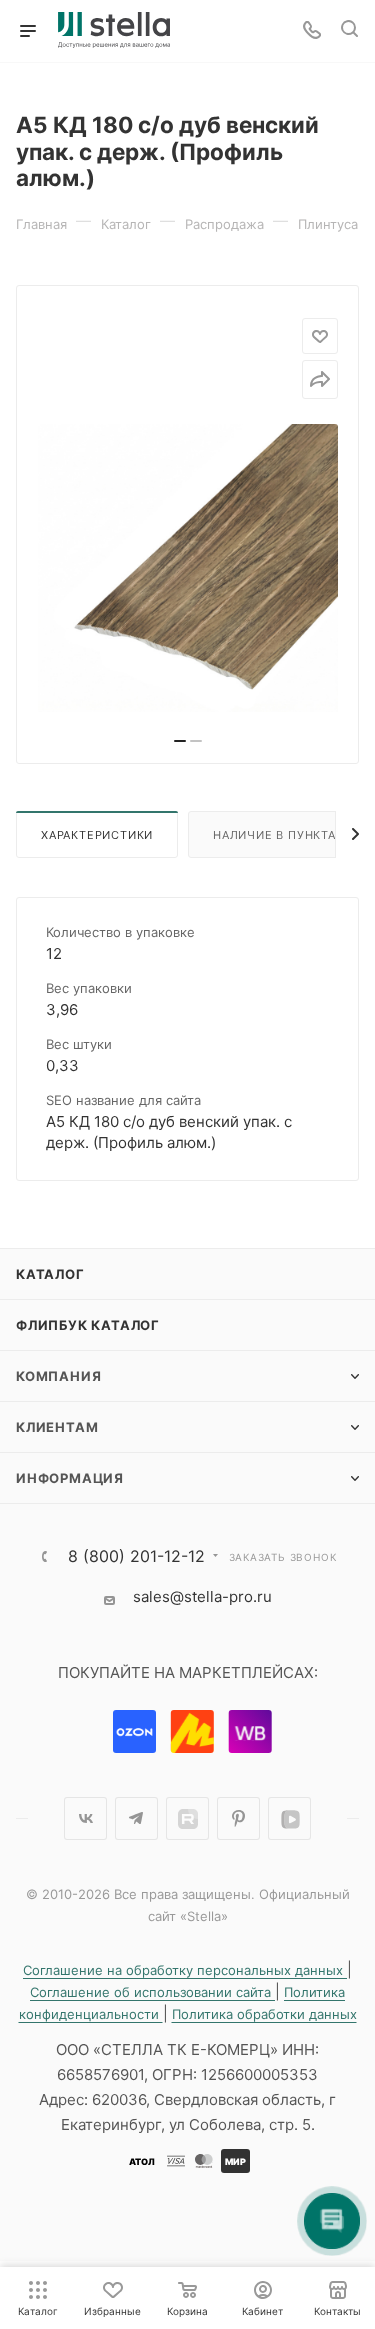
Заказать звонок (283, 1557)
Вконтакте (85, 1818)
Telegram (136, 1818)
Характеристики (97, 835)
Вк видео (289, 1818)
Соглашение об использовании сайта (152, 1992)
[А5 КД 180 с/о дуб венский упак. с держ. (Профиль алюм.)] (188, 574)
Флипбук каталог (88, 1325)
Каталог (50, 1274)
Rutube (187, 1818)
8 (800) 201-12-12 (136, 1556)
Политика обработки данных (264, 2014)
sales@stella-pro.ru (202, 1596)
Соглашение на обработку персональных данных (185, 1970)
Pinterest (238, 1818)
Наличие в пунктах (278, 835)
